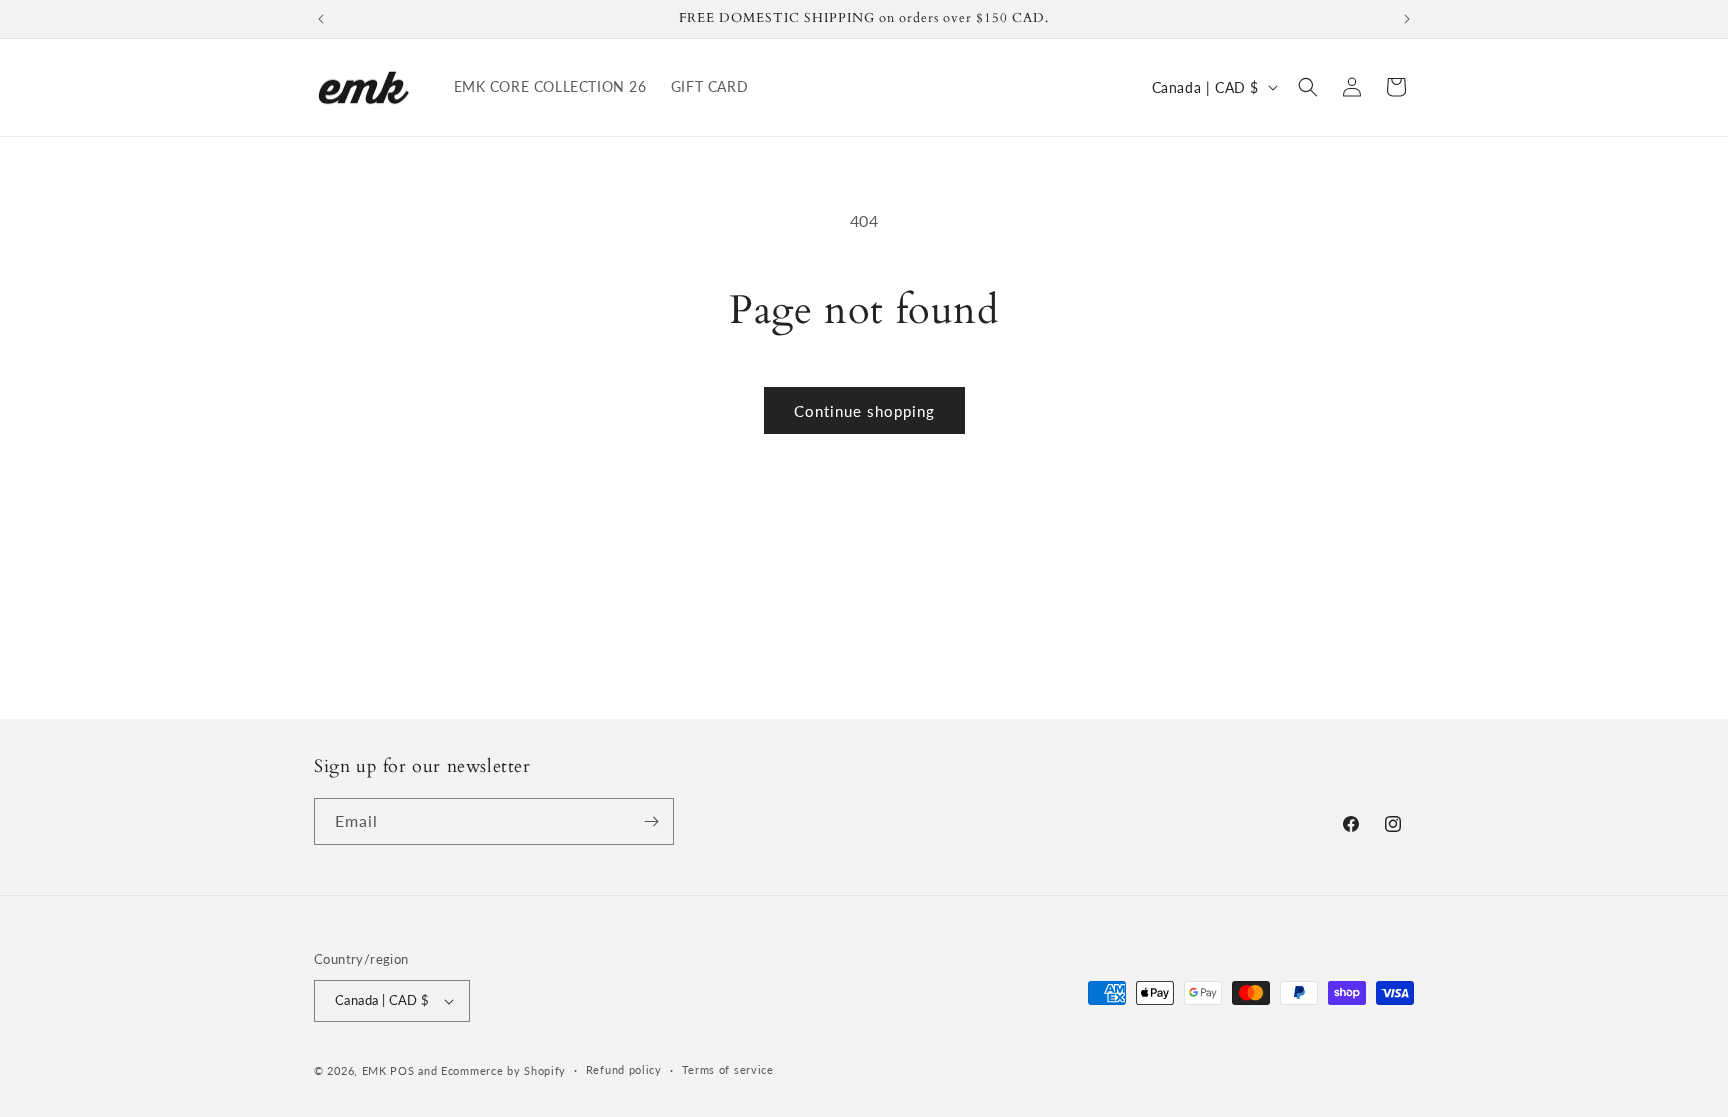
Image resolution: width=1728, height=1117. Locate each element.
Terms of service (728, 1069)
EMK (376, 1070)
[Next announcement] (1407, 19)
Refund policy (624, 1069)
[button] (1308, 87)
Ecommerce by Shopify (503, 1070)
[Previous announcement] (321, 19)
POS (402, 1070)
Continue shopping (864, 411)
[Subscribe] (651, 821)
